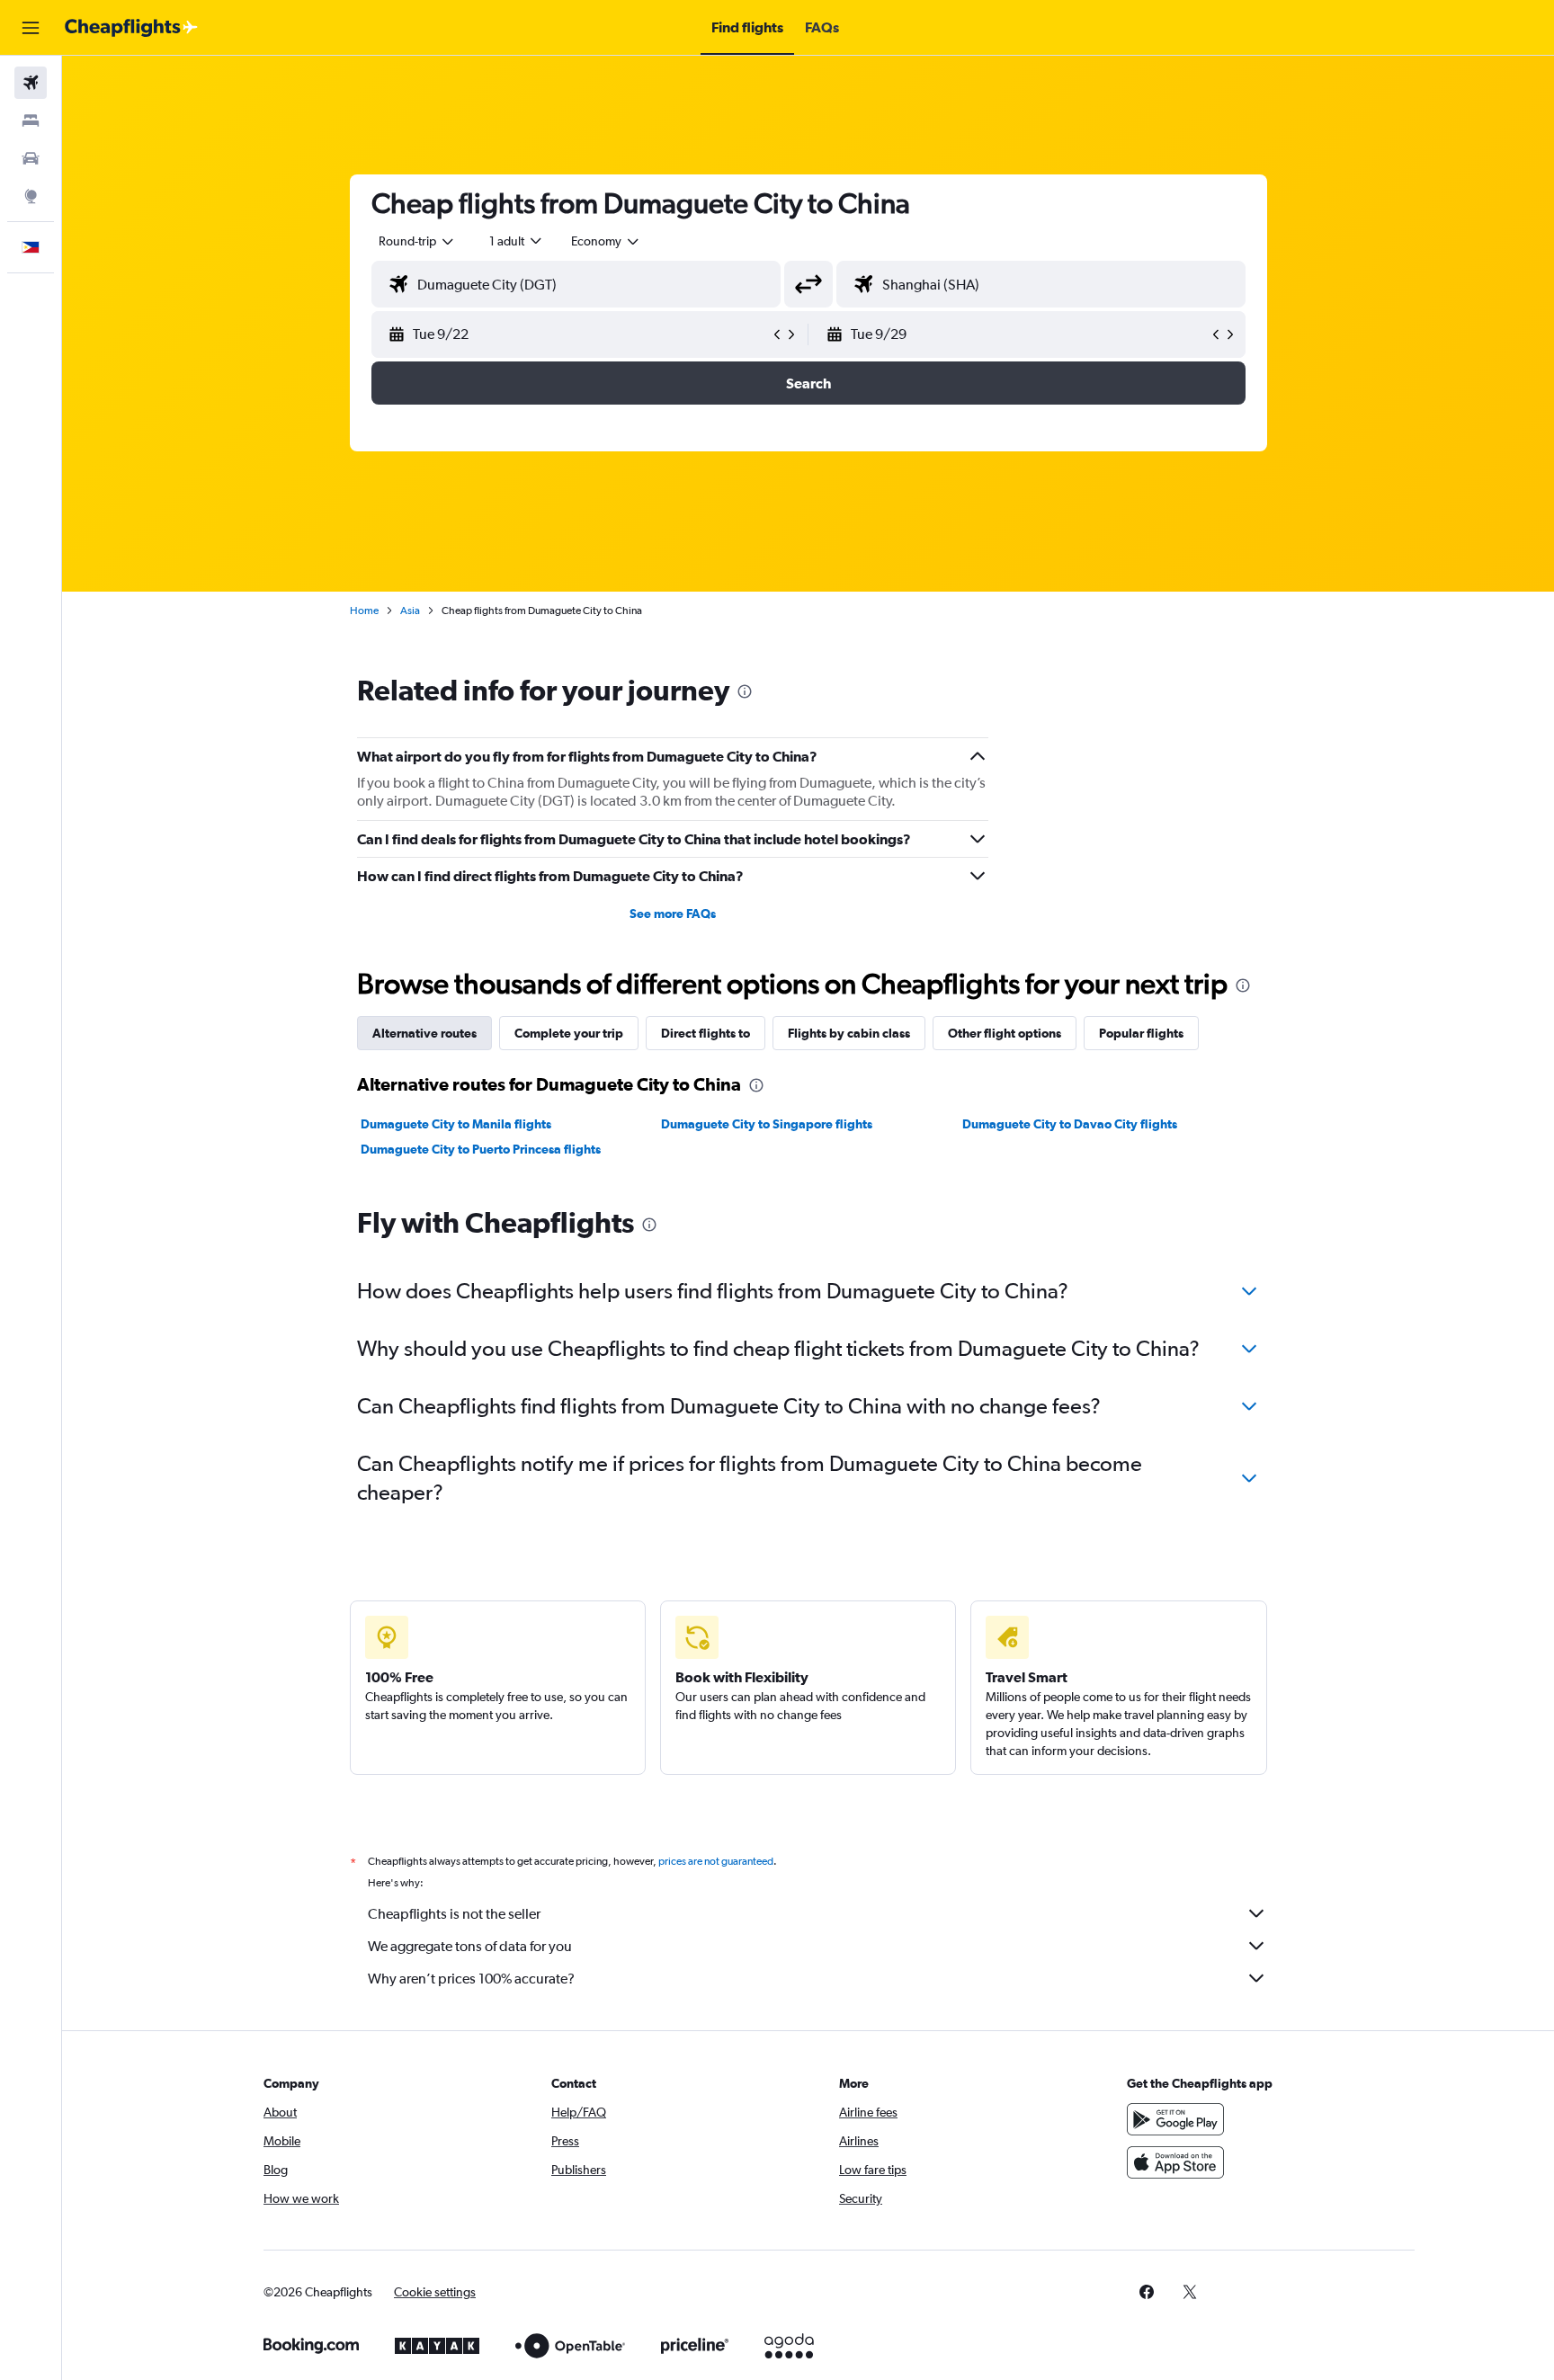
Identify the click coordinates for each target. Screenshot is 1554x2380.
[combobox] (417, 241)
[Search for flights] (31, 83)
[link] (1147, 2292)
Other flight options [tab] (1005, 1033)
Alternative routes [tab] (424, 1033)
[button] (31, 28)
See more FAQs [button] (673, 914)
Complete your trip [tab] (569, 1033)
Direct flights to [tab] (706, 1033)
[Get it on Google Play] (1175, 2119)
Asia (410, 611)
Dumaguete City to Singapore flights (767, 1124)
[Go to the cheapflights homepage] (131, 28)
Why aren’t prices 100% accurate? (471, 1979)
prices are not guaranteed (716, 1861)
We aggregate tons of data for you (470, 1946)
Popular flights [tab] (1141, 1033)
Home (364, 611)
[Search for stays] (31, 120)
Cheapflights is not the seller (454, 1914)
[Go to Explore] (31, 196)
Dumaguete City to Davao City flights (1070, 1124)
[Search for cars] (31, 158)
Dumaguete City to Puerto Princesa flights (481, 1149)
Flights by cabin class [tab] (849, 1033)
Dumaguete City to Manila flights (456, 1124)
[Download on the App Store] (1175, 2162)
